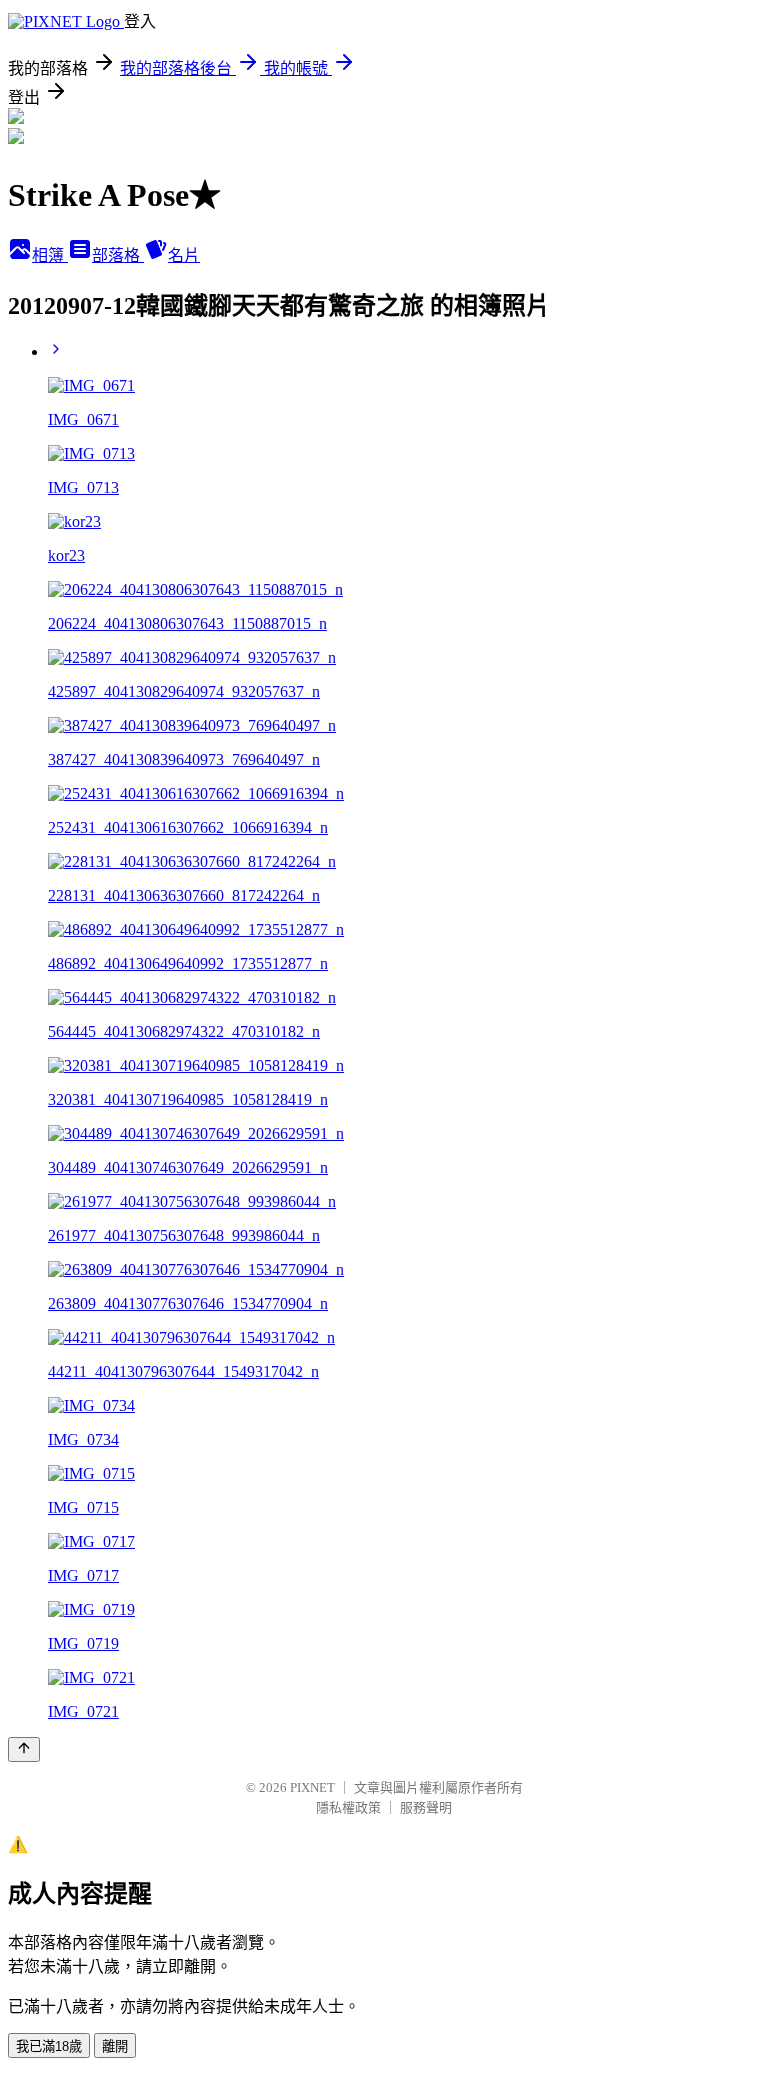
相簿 (50, 255)
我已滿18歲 (49, 2046)
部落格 (118, 255)
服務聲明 (426, 1807)
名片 (184, 255)
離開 (115, 2046)
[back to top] (24, 1749)
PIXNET (312, 1787)
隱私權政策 (348, 1807)
